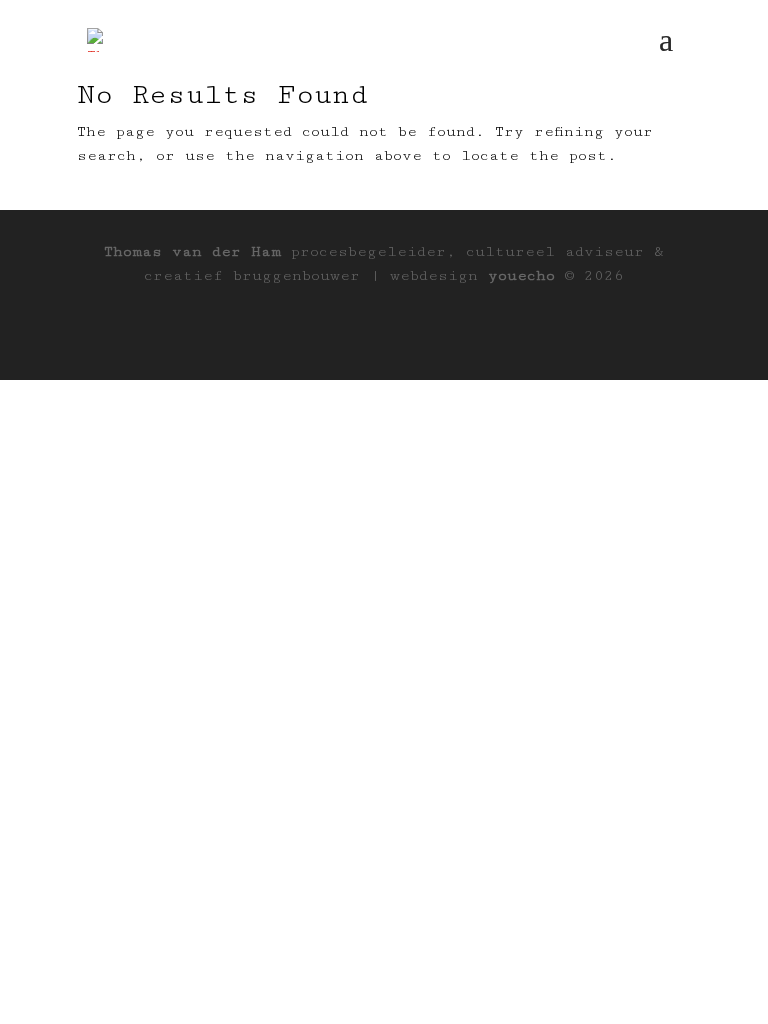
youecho (521, 275)
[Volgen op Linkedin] (384, 334)
